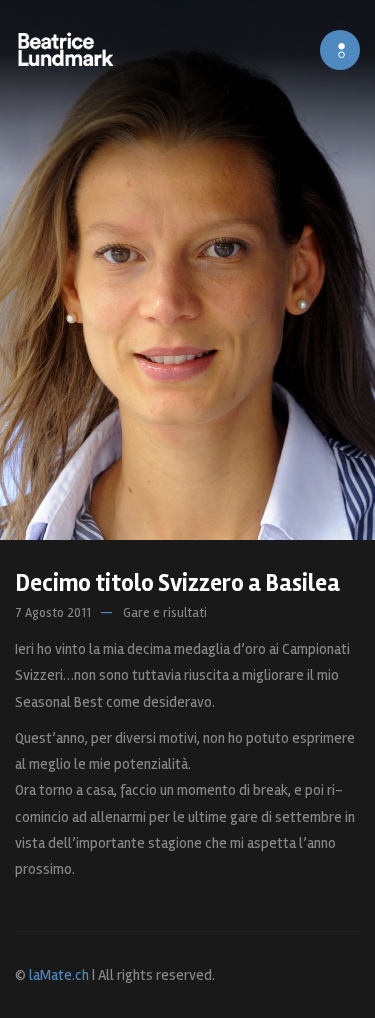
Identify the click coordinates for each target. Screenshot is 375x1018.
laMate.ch (59, 975)
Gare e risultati (165, 613)
